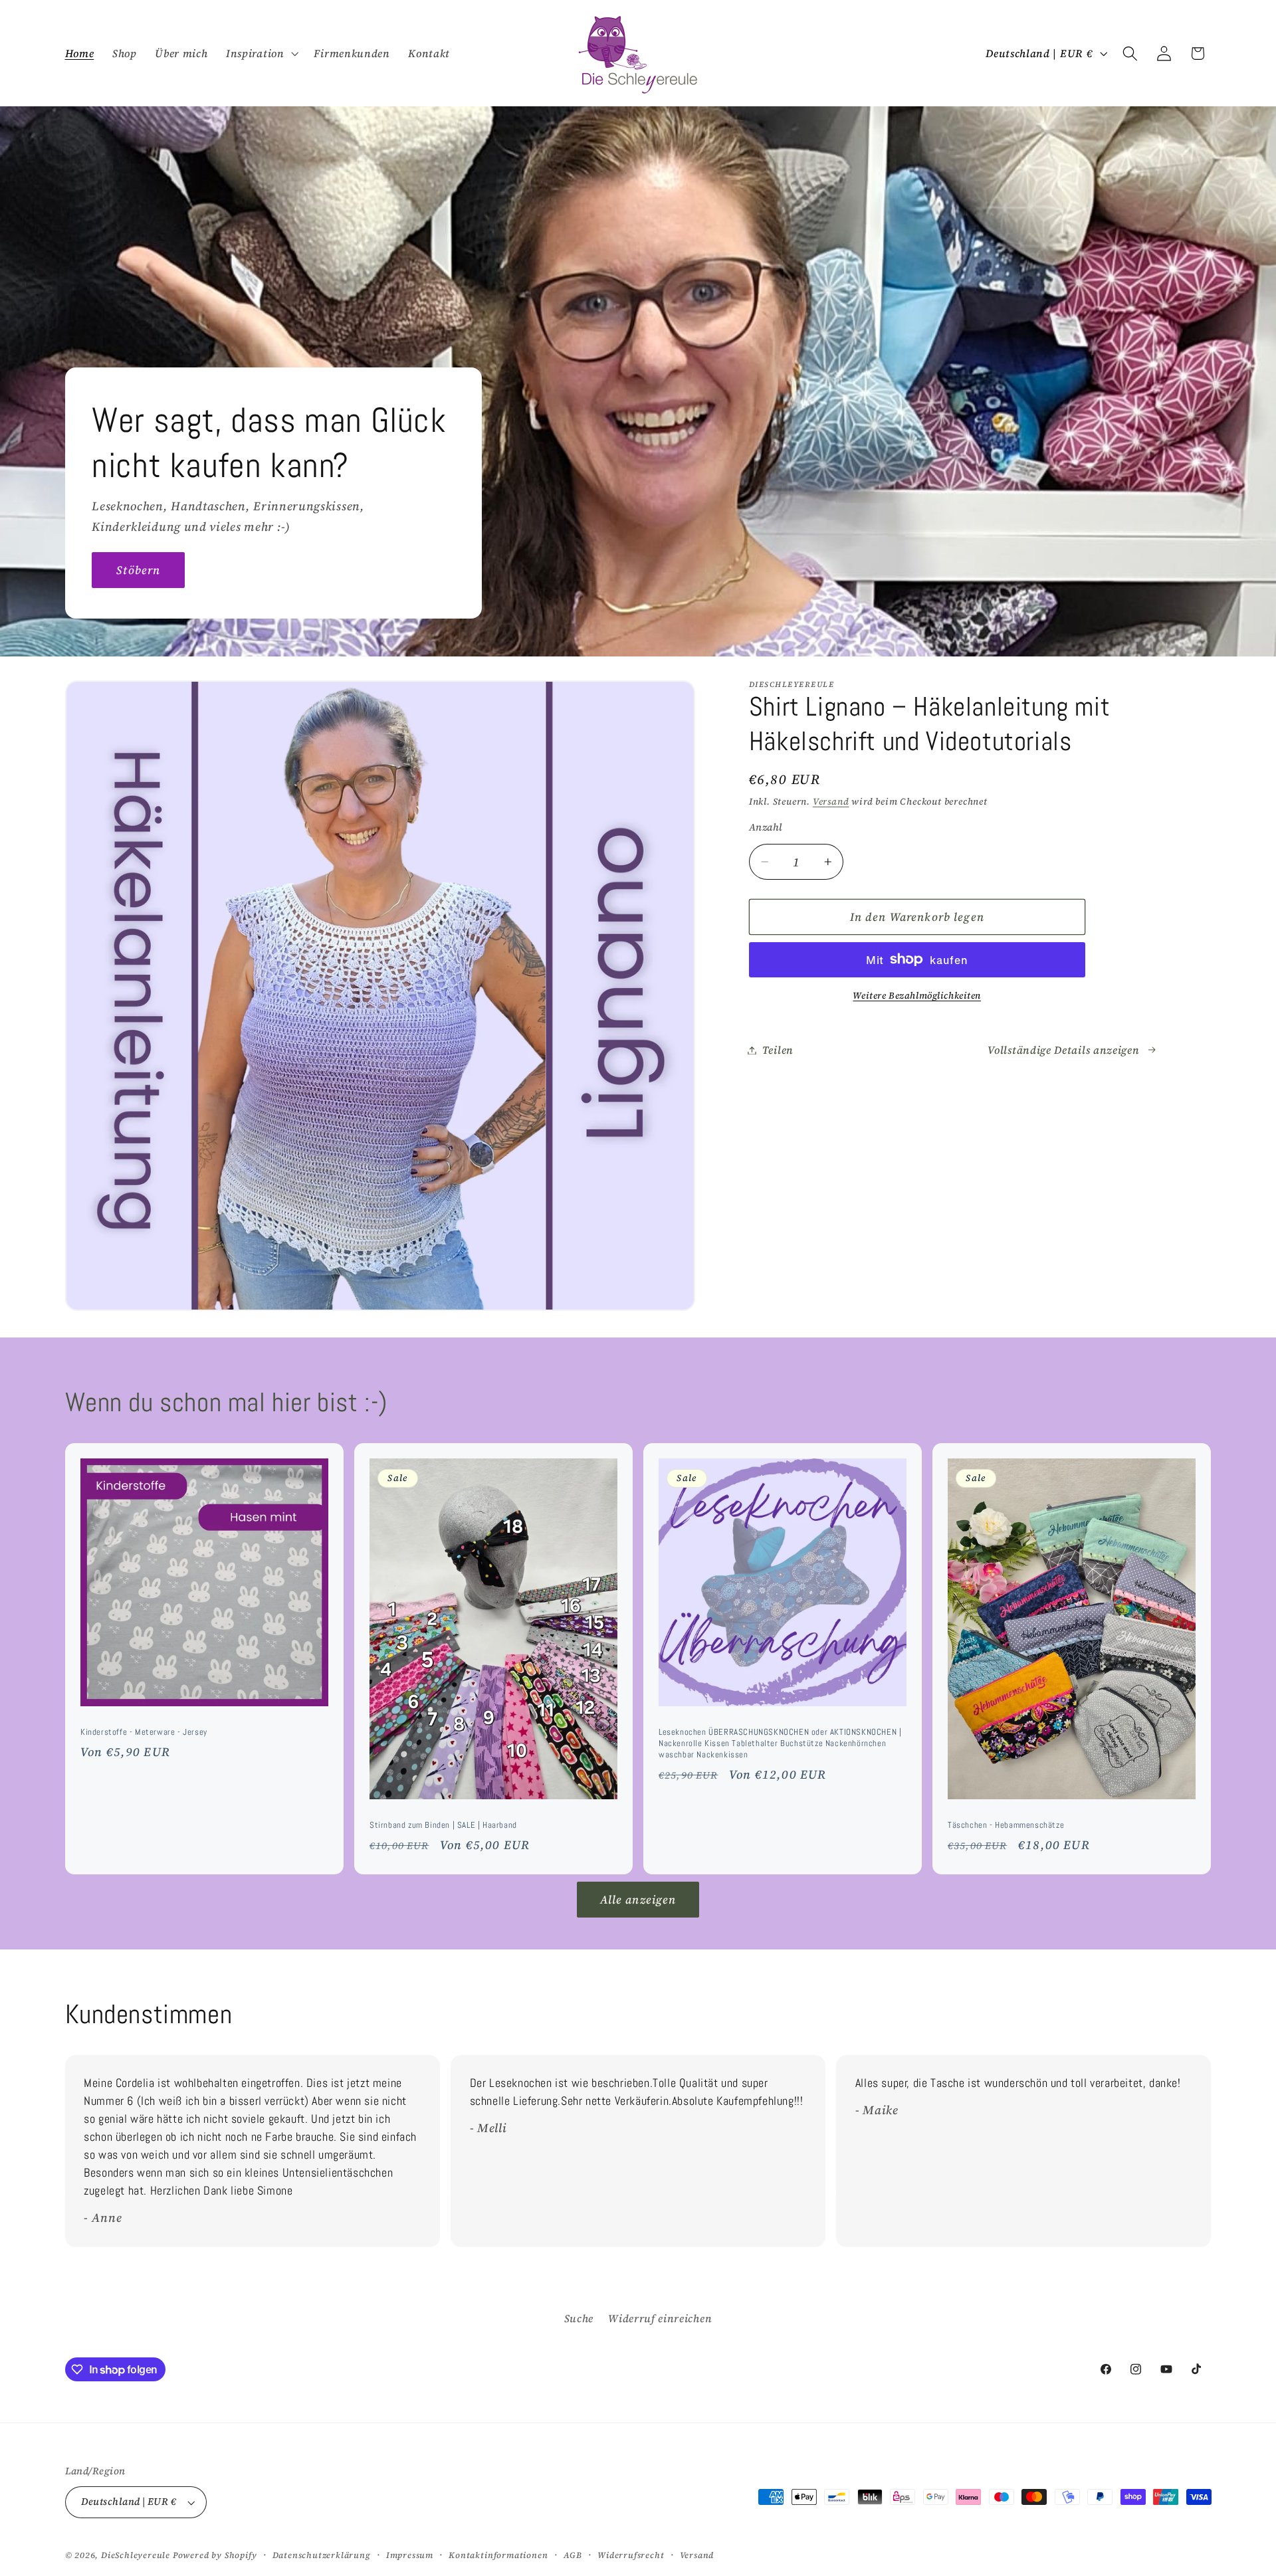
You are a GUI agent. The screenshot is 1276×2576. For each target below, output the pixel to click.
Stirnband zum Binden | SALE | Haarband (443, 1825)
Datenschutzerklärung (322, 2555)
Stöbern (138, 570)
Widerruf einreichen (660, 2318)
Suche (579, 2318)
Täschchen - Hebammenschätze (1006, 1825)
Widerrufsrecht (631, 2555)
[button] (261, 53)
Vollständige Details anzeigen (1063, 1050)
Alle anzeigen (638, 1900)
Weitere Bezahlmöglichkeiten (917, 996)
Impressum (410, 2555)
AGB (573, 2555)
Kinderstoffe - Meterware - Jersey (144, 1732)
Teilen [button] (778, 1050)
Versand (831, 802)
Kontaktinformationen (498, 2555)
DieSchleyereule (136, 2555)
